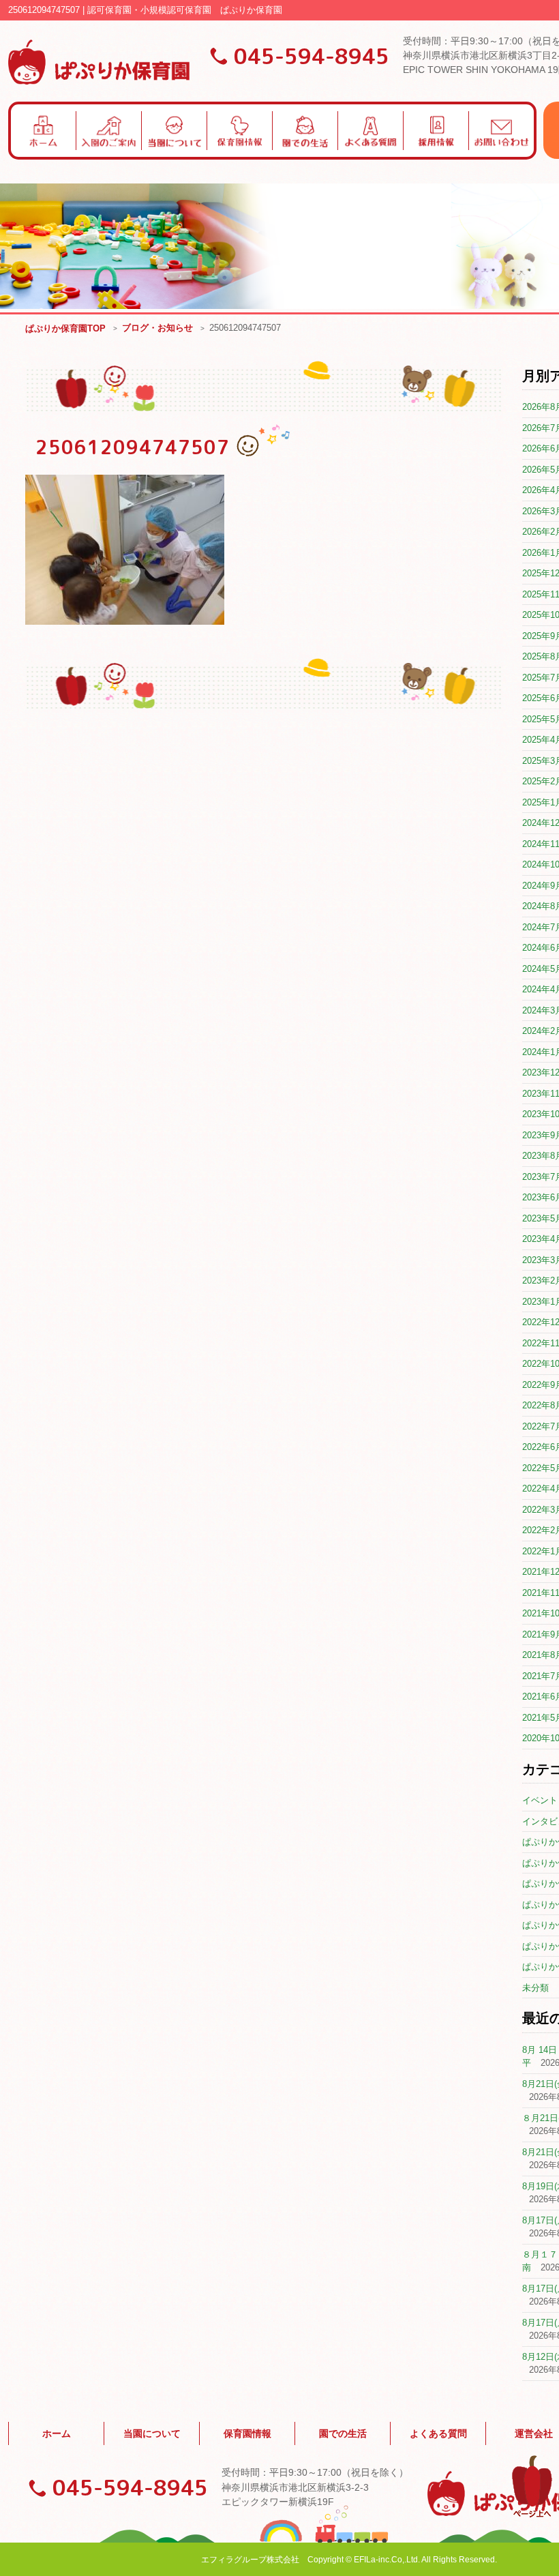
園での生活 (343, 2433)
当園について (152, 2433)
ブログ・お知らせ (157, 328)
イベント (540, 1800)
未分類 (535, 1988)
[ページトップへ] (532, 2515)
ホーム (57, 2433)
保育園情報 (247, 2433)
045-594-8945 (312, 56)
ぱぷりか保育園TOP (65, 328)
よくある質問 (438, 2433)
